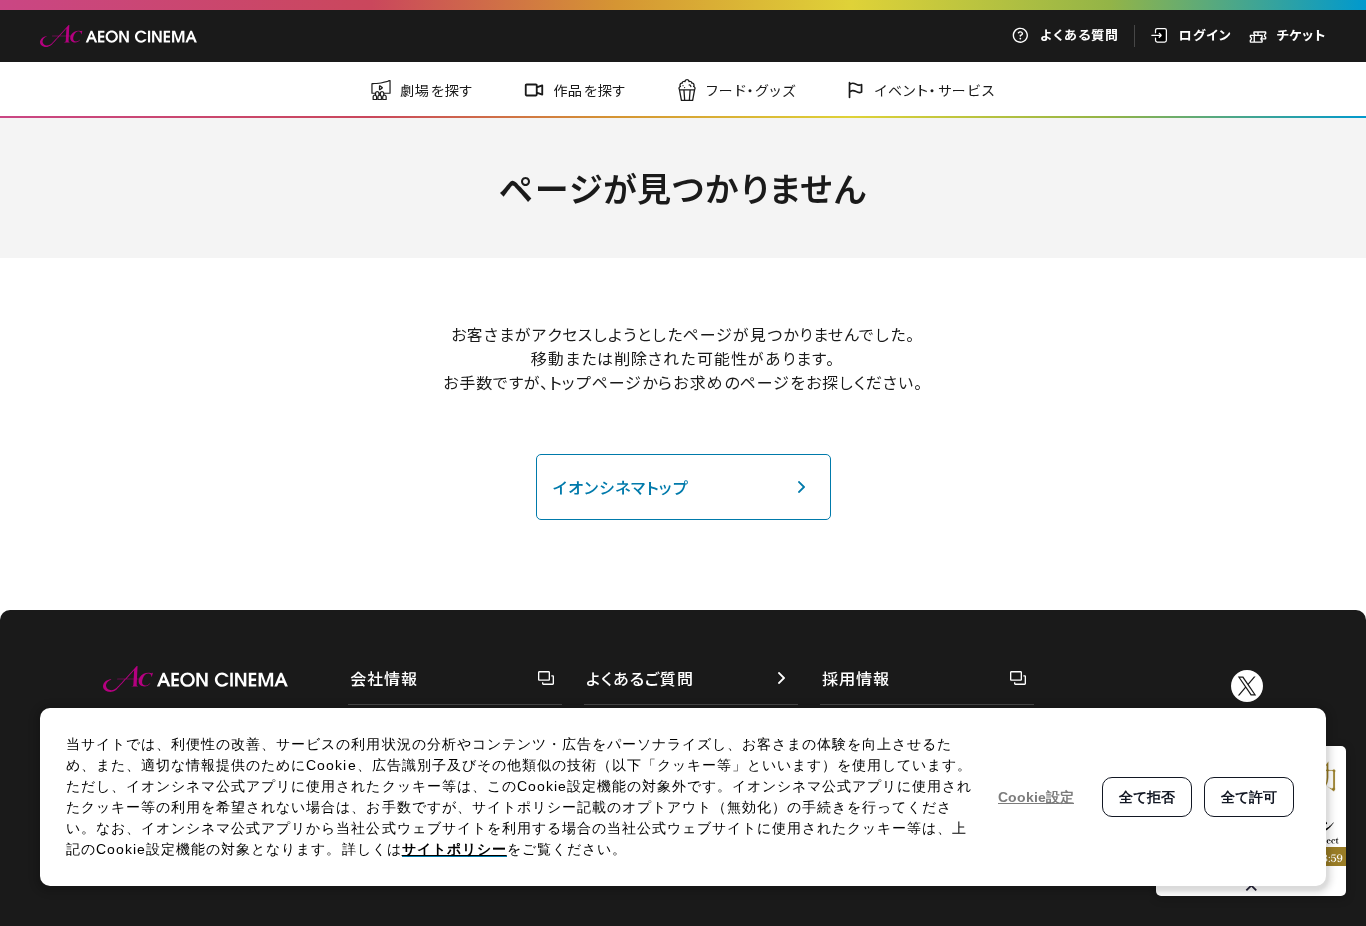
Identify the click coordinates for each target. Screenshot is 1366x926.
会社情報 (384, 678)
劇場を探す (437, 90)
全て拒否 (1147, 797)
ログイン (1205, 34)
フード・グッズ (751, 90)
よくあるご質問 (640, 678)
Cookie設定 (1036, 797)
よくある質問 (1079, 34)
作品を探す (590, 90)
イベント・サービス (936, 90)
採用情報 (856, 678)
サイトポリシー (454, 849)
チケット (1301, 34)
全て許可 (1249, 797)
